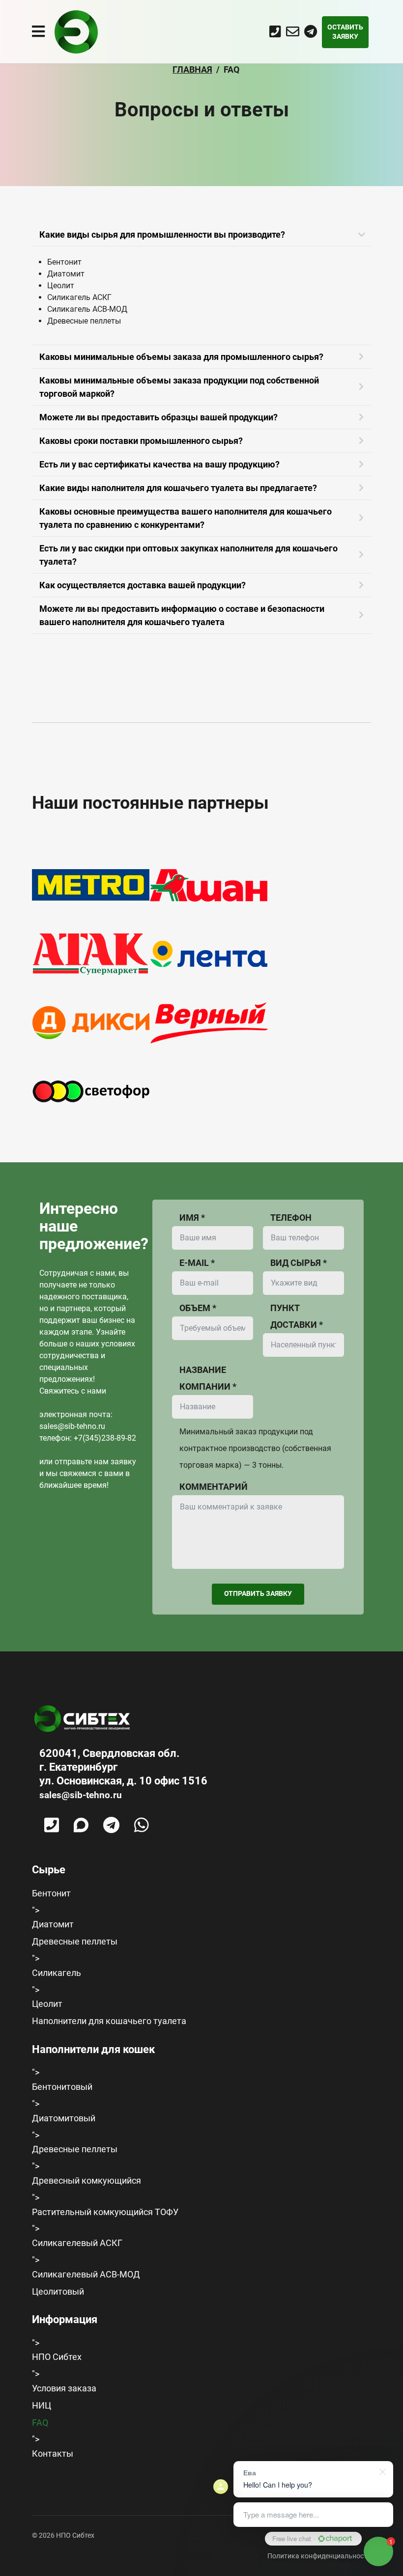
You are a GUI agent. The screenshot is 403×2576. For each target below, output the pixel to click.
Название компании (208, 1378)
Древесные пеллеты (75, 1941)
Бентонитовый (62, 2087)
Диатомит (53, 1924)
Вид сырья (299, 1263)
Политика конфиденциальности (319, 2556)
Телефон (291, 1218)
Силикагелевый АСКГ (77, 2243)
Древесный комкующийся (86, 2180)
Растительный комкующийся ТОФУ (105, 2212)
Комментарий (214, 1487)
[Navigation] (38, 32)
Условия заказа (64, 2388)
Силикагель (57, 1973)
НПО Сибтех (57, 2357)
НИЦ (42, 2405)
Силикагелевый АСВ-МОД (86, 2274)
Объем (198, 1308)
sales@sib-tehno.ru (72, 1426)
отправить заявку (258, 1593)
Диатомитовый (64, 2118)
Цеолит (47, 2004)
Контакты (53, 2453)
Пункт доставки (297, 1316)
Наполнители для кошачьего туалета (109, 2021)
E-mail (197, 1263)
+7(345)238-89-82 (105, 1438)
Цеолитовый (58, 2291)
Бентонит (51, 1893)
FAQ (40, 2423)
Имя (192, 1218)
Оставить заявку (345, 32)
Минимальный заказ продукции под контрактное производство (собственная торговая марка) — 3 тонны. (255, 1448)
